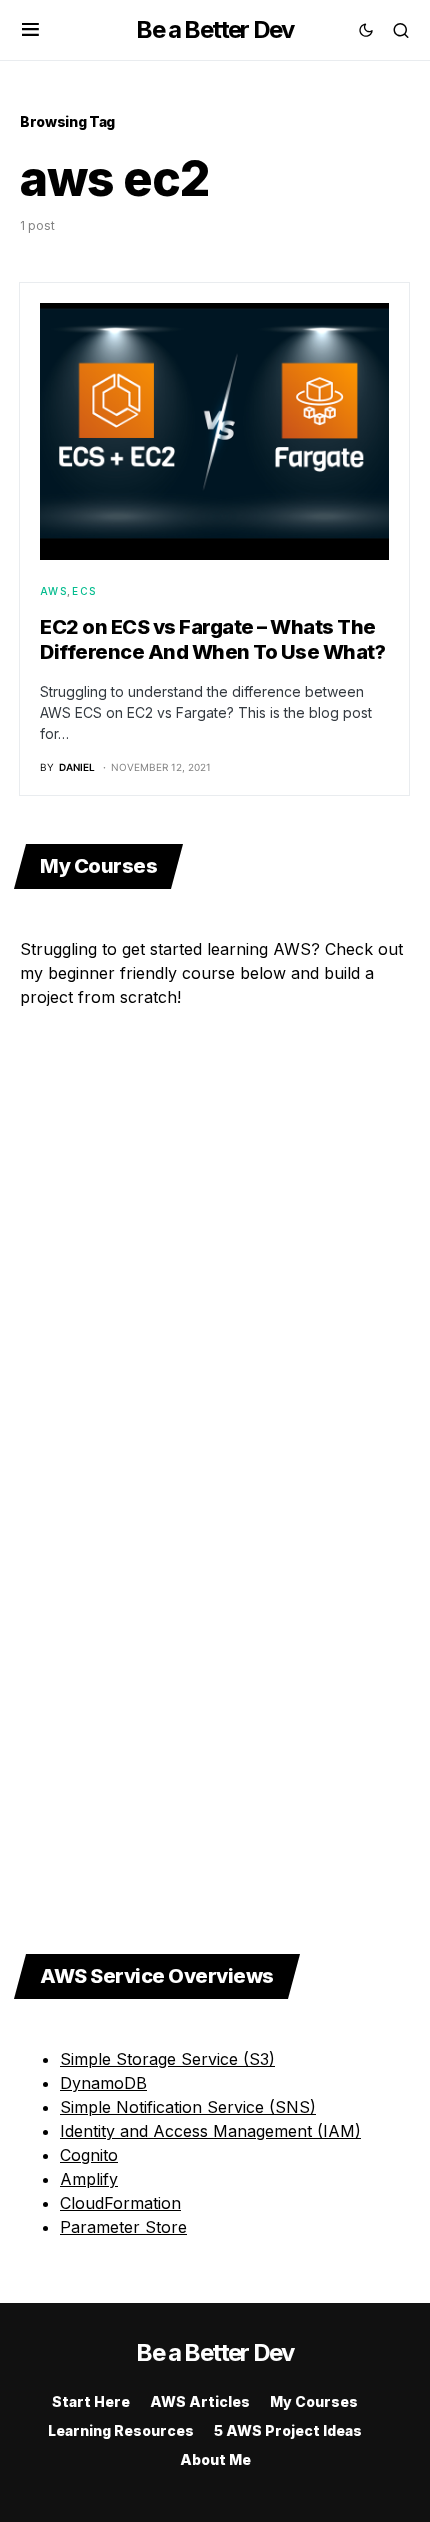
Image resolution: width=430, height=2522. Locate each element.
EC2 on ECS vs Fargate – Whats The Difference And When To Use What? (212, 639)
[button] (30, 30)
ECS (84, 591)
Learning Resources (121, 2430)
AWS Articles (200, 2401)
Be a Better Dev (214, 29)
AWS (53, 591)
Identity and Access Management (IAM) (210, 2131)
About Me (215, 2459)
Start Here (91, 2401)
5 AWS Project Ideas (288, 2430)
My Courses (314, 2401)
